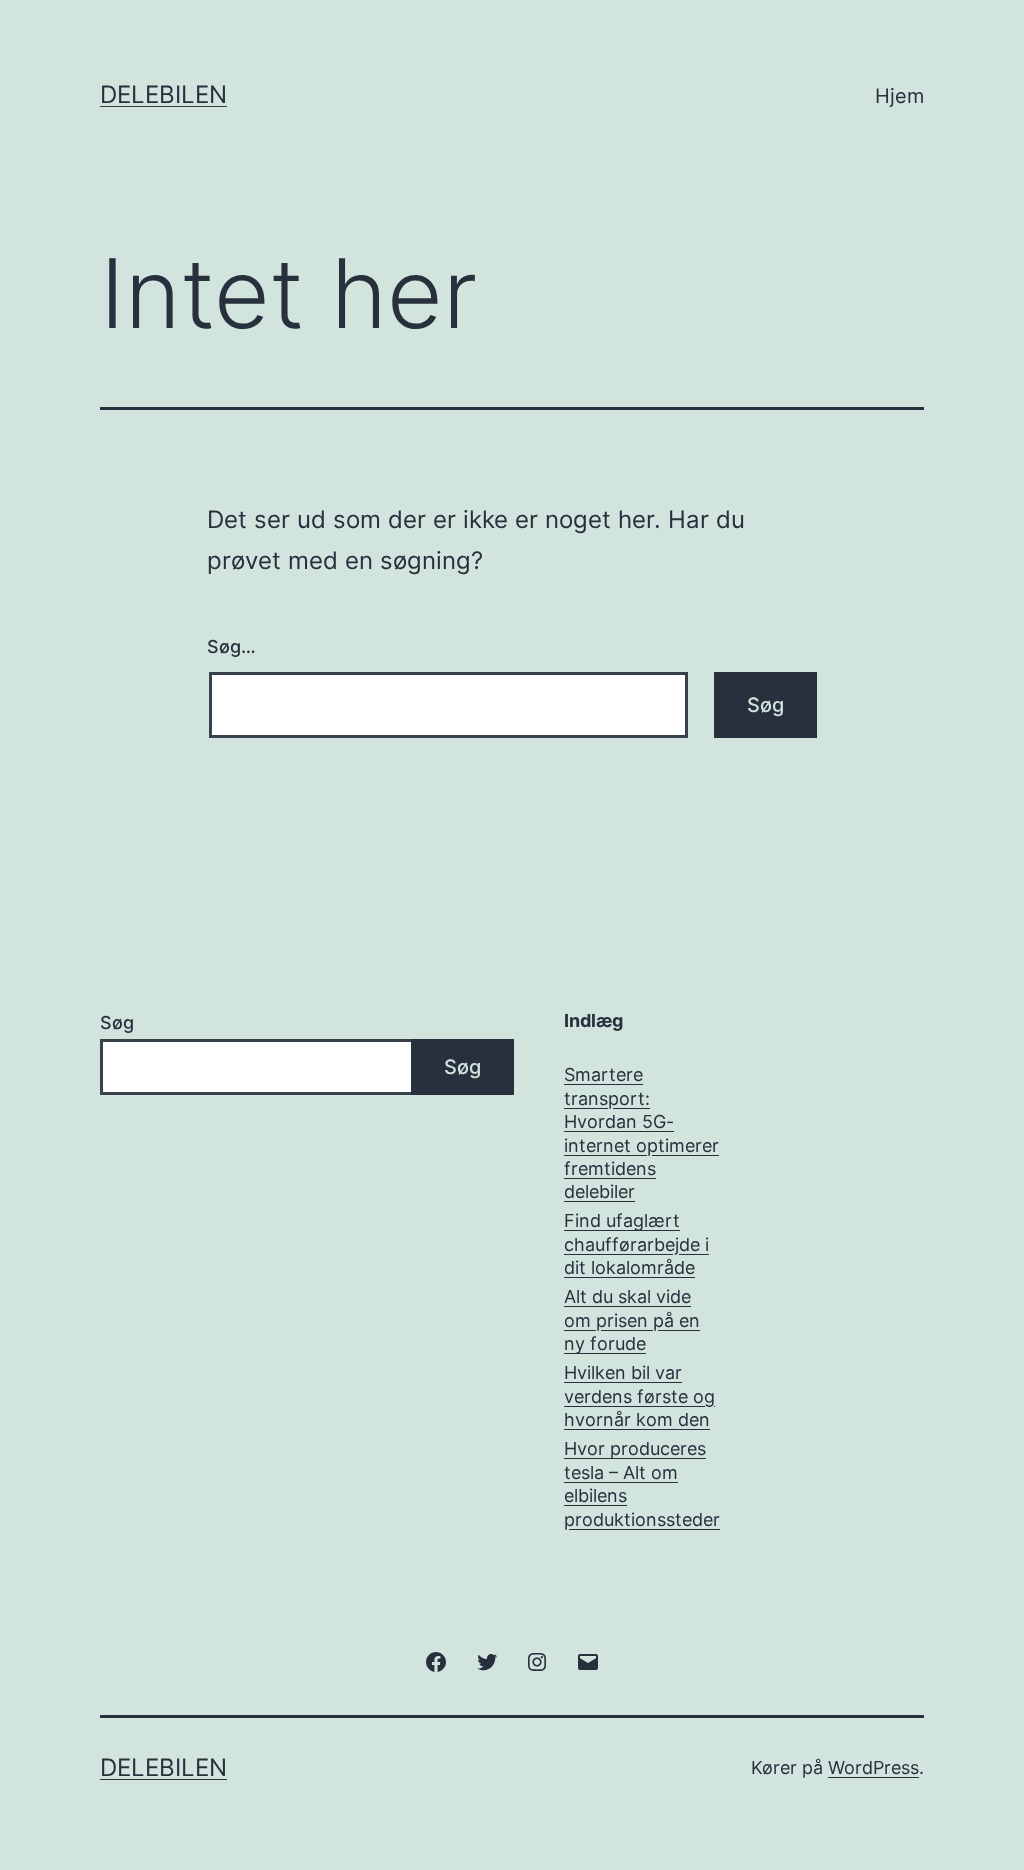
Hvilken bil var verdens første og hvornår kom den (639, 1396)
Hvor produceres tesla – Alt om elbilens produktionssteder (642, 1483)
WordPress (873, 1767)
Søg (117, 1022)
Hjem (899, 96)
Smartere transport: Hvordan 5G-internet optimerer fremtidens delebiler (641, 1133)
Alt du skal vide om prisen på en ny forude (632, 1320)
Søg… (231, 646)
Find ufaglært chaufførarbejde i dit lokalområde (636, 1244)
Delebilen (163, 94)
